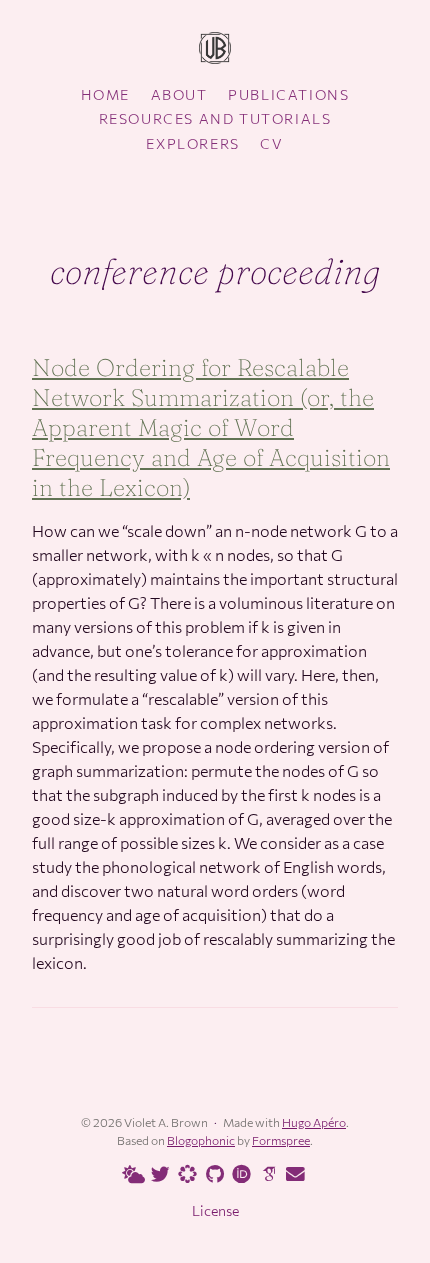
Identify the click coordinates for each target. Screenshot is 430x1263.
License (215, 1210)
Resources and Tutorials (215, 118)
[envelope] (292, 1175)
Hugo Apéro (314, 1122)
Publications (288, 94)
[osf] (184, 1173)
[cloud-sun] (130, 1175)
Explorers (192, 143)
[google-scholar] (265, 1173)
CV (271, 143)
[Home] (215, 49)
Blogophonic (201, 1140)
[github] (211, 1175)
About (179, 94)
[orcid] (238, 1173)
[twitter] (157, 1175)
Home (105, 94)
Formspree (281, 1140)
